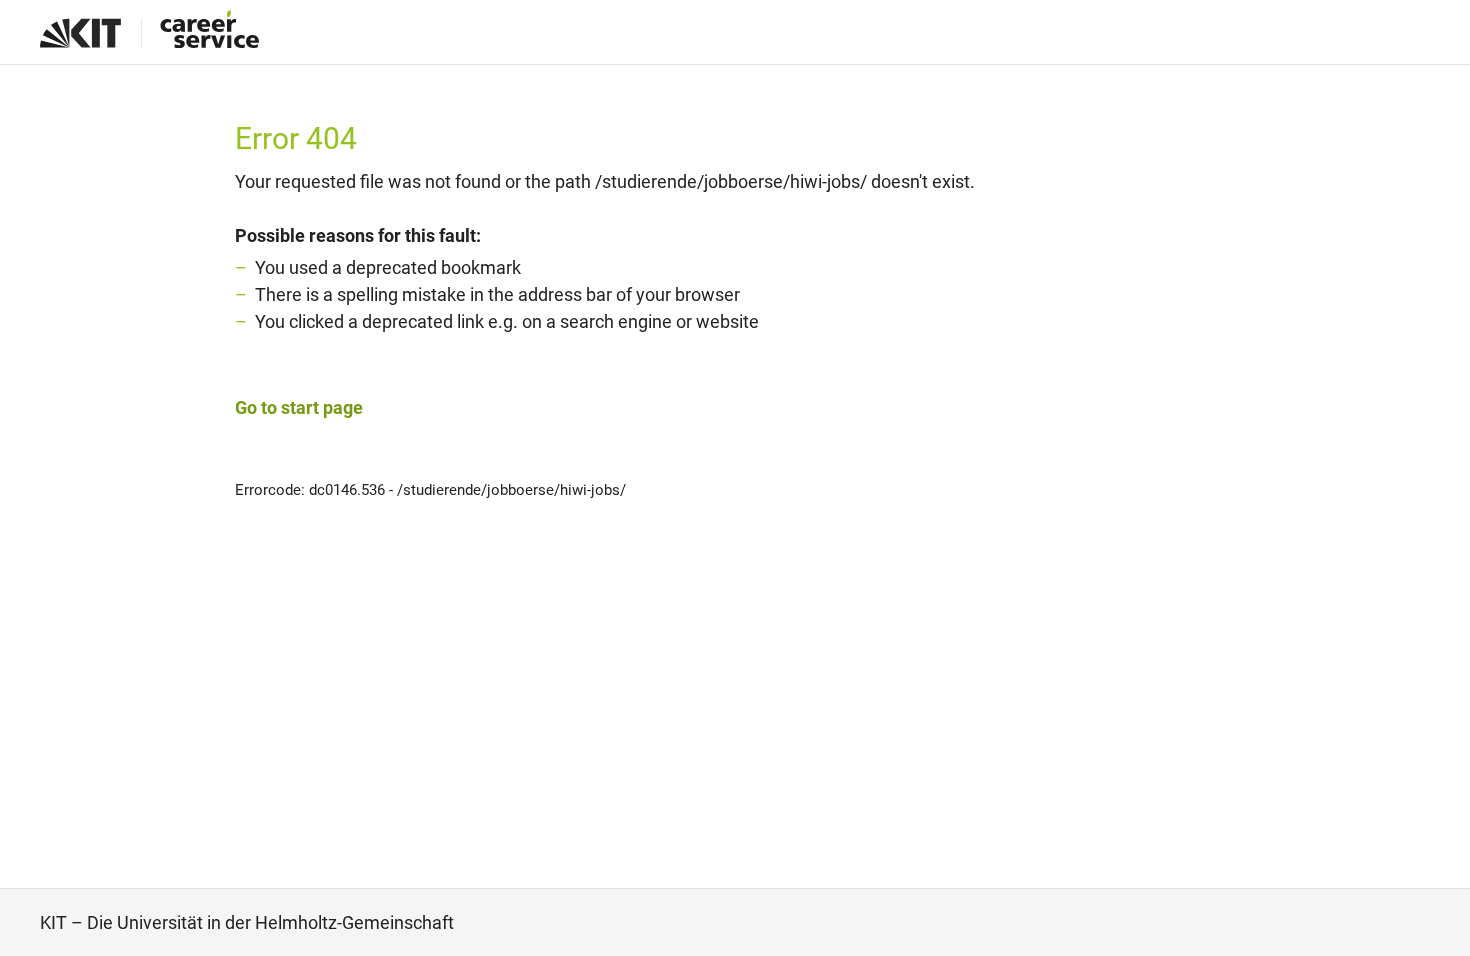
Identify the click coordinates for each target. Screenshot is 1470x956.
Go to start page (299, 407)
